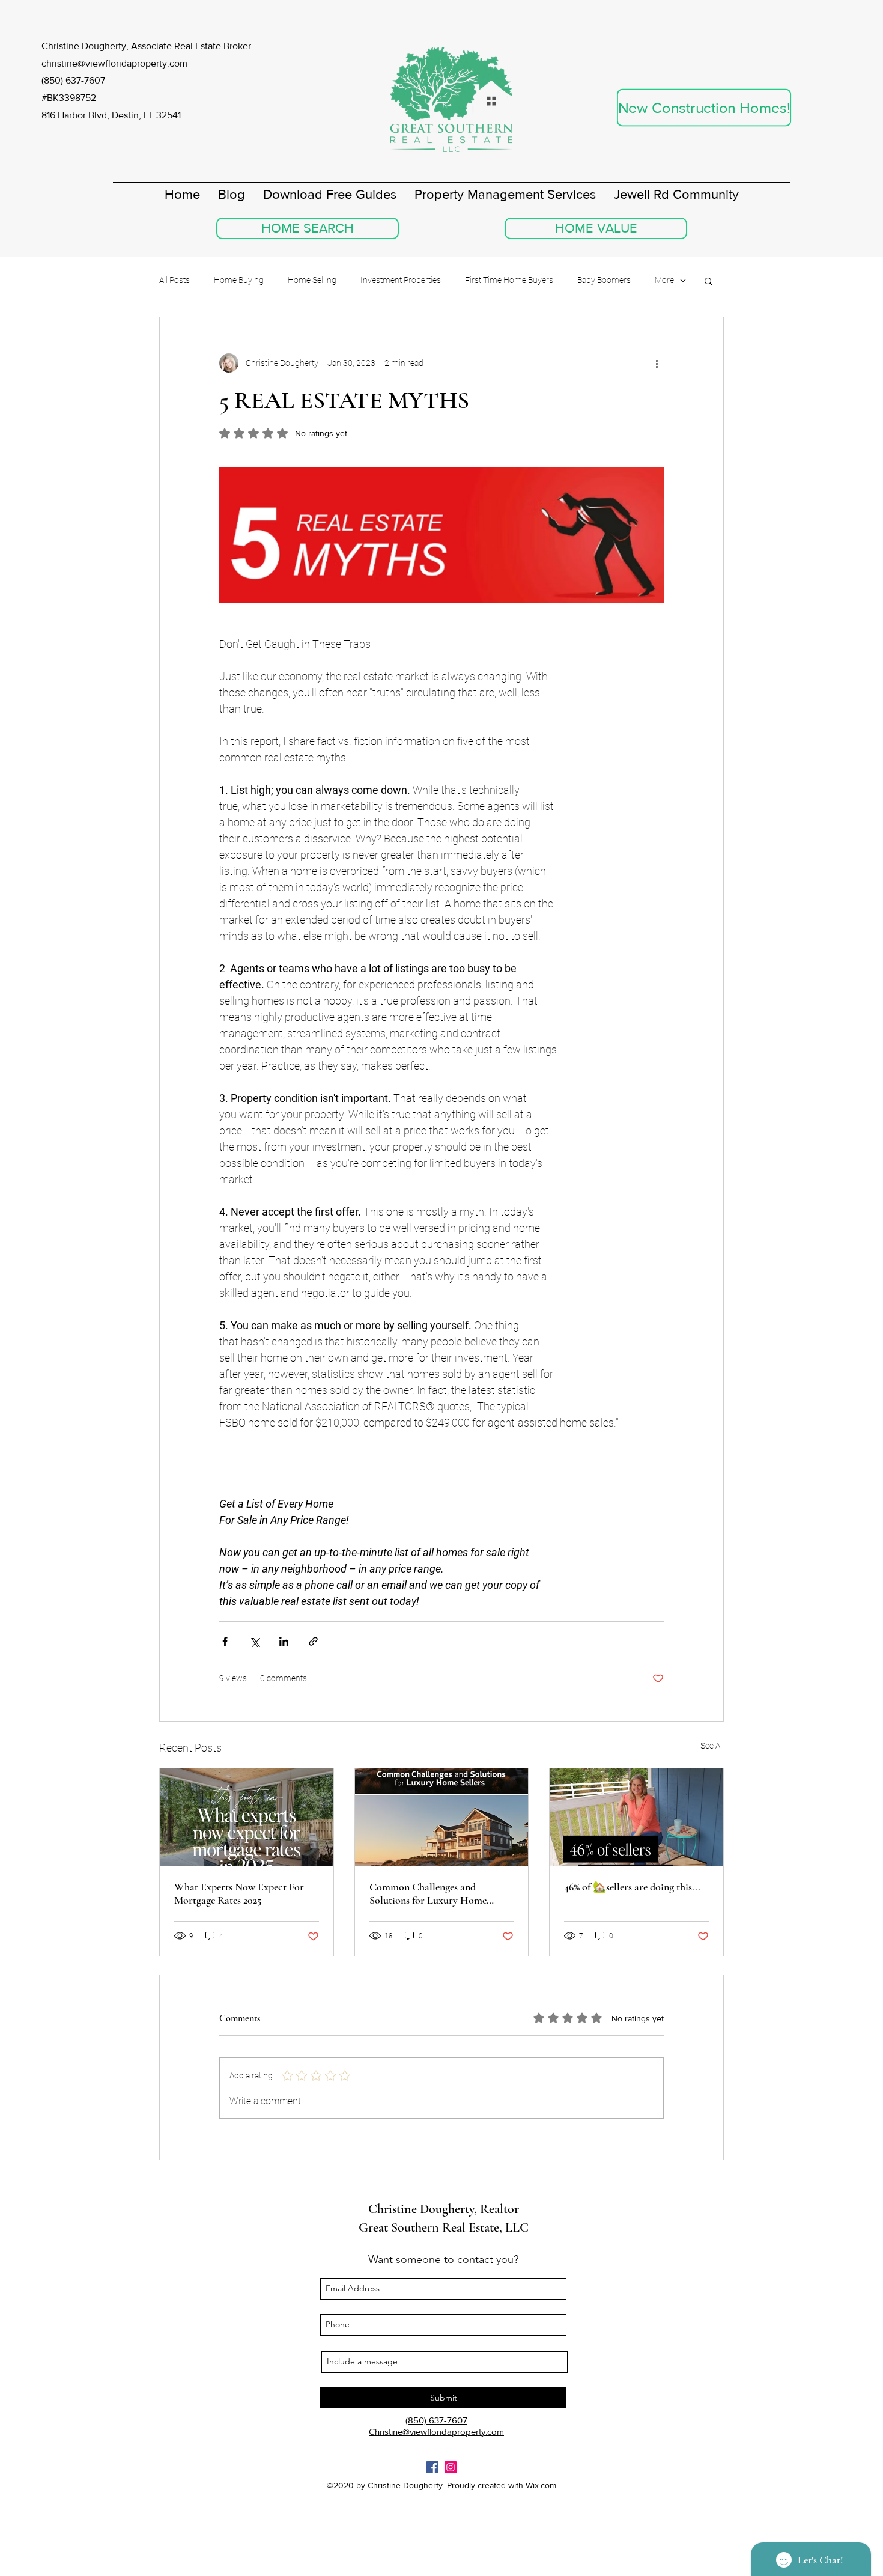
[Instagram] (451, 2467)
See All (712, 1746)
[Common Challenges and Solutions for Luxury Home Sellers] (442, 1817)
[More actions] (657, 363)
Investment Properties (401, 280)
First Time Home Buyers (509, 280)
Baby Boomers (604, 280)
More (664, 280)
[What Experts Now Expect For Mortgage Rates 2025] (247, 1817)
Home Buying (239, 280)
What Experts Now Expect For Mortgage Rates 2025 (239, 1893)
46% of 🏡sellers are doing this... (632, 1887)
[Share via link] (313, 1641)
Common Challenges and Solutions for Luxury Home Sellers (428, 1893)
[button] (709, 281)
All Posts (174, 280)
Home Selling (312, 280)
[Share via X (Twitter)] (254, 1641)
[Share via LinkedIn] (284, 1641)
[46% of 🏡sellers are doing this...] (636, 1817)
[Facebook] (432, 2467)
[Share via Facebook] (225, 1641)
